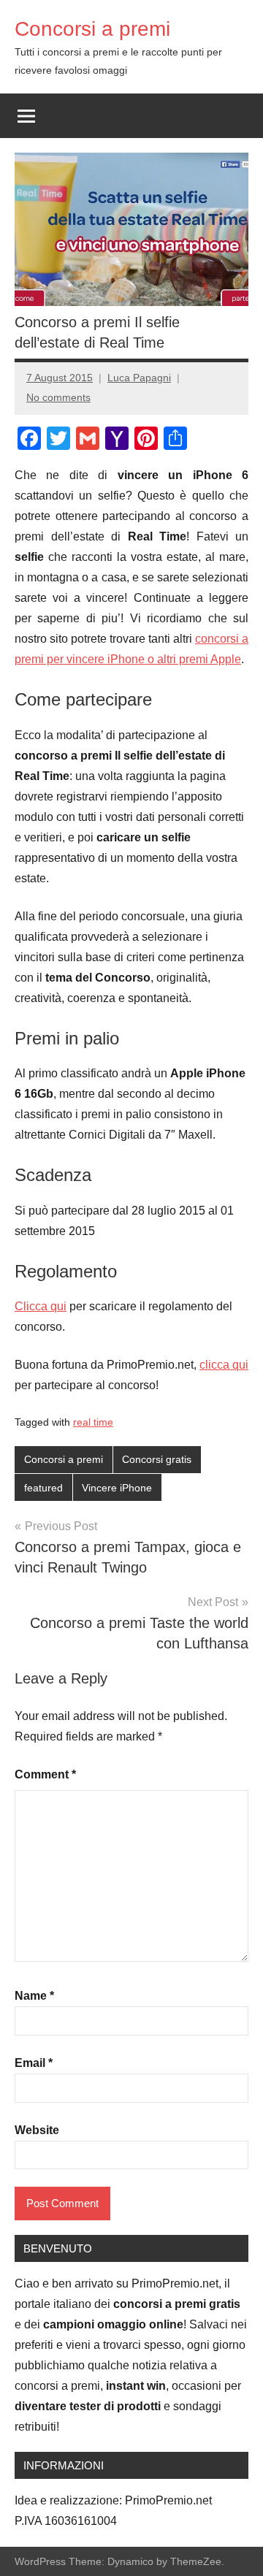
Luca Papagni (139, 378)
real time (93, 1422)
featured (43, 1488)
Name (34, 1996)
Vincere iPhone (117, 1488)
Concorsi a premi (92, 29)
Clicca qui (41, 1306)
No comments (58, 397)
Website (37, 2130)
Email (34, 2063)
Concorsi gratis (157, 1459)
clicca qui (224, 1365)
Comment (45, 1774)
